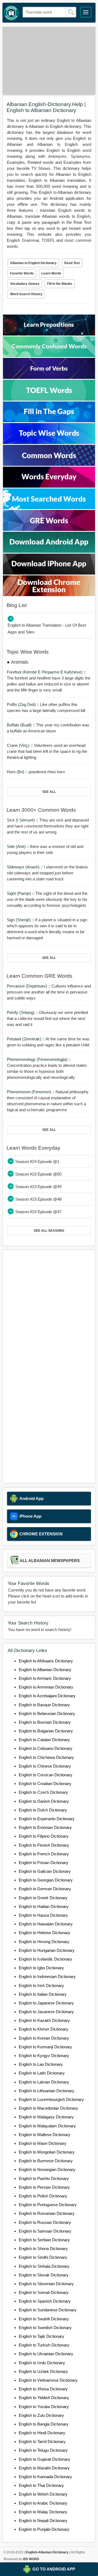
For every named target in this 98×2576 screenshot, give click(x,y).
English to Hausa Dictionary (43, 1915)
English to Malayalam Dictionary (47, 2126)
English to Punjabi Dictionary (44, 2529)
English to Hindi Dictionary (42, 2433)
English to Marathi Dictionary (44, 2468)
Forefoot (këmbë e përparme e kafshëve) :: (46, 672)
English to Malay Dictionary (43, 2512)
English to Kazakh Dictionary (44, 2020)
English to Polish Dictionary (43, 2196)
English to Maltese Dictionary (45, 2135)
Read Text (72, 263)
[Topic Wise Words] (49, 443)
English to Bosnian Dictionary (45, 1722)
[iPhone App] (49, 573)
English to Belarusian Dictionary (47, 1713)
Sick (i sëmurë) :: (23, 820)
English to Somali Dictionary (44, 2292)
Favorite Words (22, 273)
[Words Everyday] (49, 486)
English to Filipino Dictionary (44, 1836)
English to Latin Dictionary (42, 2073)
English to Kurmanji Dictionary (45, 2047)
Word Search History (26, 294)
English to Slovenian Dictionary (46, 2284)
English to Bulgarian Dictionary (46, 1731)
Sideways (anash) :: (25, 867)
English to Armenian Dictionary (46, 1687)
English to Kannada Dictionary (45, 2477)
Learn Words (51, 273)
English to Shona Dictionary (43, 2249)
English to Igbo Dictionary (41, 1968)
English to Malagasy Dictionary (46, 2117)
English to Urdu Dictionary (42, 2363)
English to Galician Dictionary (45, 1871)
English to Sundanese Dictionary (48, 2310)
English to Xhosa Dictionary (43, 2389)
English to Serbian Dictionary (44, 2240)
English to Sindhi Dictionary (43, 2257)
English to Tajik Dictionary (42, 2336)
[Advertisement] (49, 61)
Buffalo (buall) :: (21, 725)
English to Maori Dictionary (43, 2143)
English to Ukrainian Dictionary (46, 2354)
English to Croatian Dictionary (45, 1784)
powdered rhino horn (36, 772)
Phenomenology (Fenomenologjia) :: (39, 1059)
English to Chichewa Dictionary (46, 1757)
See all (49, 792)
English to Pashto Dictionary (44, 2178)
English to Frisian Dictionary (44, 1863)
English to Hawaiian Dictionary (46, 1924)
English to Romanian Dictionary (47, 2213)
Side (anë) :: (18, 846)
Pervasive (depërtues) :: (29, 986)
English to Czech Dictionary (43, 1792)
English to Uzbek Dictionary (43, 2371)
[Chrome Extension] (49, 595)
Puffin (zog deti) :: (23, 704)
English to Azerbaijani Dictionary (47, 1696)
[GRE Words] (49, 529)
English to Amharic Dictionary (45, 1678)
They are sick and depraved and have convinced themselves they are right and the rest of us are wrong (48, 826)
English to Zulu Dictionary (41, 2415)
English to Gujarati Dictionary (45, 2459)
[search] (71, 12)
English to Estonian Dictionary (45, 1827)
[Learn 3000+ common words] (49, 464)
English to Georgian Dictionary (46, 1880)
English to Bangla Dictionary (44, 2424)
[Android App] (49, 551)
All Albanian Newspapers (50, 1561)
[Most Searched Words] (49, 508)
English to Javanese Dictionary (46, 2012)
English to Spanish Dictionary (45, 2301)
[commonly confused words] (49, 356)
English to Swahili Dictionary (44, 2319)
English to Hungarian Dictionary (47, 1950)
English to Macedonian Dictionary (48, 2108)
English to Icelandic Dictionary (45, 1959)
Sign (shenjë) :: (21, 920)
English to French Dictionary (44, 1854)
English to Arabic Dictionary (43, 2503)
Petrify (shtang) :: (23, 1012)
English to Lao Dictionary (41, 2064)
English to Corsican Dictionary (46, 1775)
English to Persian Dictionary (44, 2187)
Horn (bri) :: (18, 772)
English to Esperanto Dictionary (47, 1819)
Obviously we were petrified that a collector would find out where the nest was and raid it (47, 1018)
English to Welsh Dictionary (43, 2494)
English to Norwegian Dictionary (47, 2169)
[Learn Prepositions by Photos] (49, 334)
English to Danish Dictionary (44, 1801)
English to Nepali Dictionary (43, 2521)
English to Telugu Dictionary (43, 2450)
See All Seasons (49, 1231)
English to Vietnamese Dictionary (48, 2380)
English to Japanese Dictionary (46, 2003)
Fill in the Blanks (60, 284)
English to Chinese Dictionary (45, 1766)
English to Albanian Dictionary (45, 1670)
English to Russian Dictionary (45, 2222)
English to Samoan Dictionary (45, 2231)
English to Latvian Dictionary (44, 2082)
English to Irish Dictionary (41, 1985)
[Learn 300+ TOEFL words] (49, 399)
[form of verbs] (49, 377)
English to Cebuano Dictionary (46, 1748)
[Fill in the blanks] (49, 421)
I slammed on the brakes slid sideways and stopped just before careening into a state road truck (47, 873)
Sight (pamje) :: (21, 893)
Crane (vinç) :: (20, 745)
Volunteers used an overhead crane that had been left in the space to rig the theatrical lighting (47, 751)
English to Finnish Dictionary (44, 1845)
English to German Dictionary (45, 1889)
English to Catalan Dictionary (44, 1740)
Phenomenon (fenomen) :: (31, 1092)
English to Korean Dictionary (44, 2038)
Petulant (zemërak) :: (26, 1039)
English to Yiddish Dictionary (44, 2398)
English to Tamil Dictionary (42, 2441)
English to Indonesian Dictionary (47, 1976)
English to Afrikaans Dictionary (46, 1661)
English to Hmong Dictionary (44, 1942)
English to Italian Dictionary (43, 1994)
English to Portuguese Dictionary (48, 2205)
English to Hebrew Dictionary (45, 1933)
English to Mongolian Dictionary (47, 2152)
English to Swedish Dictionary (45, 2328)
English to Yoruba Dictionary (44, 2407)
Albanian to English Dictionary (33, 263)
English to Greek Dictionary (43, 1898)
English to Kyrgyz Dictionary (44, 2056)
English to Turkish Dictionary (44, 2345)
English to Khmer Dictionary (44, 2029)
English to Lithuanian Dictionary (47, 2091)
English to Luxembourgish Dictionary (51, 2099)
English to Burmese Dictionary (46, 2161)
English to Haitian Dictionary (44, 1906)
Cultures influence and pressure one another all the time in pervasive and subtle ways (49, 992)
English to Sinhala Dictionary (44, 2266)
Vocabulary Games (25, 284)
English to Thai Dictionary (41, 2485)
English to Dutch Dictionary (43, 1810)
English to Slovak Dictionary (44, 2275)
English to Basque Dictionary (44, 1705)
